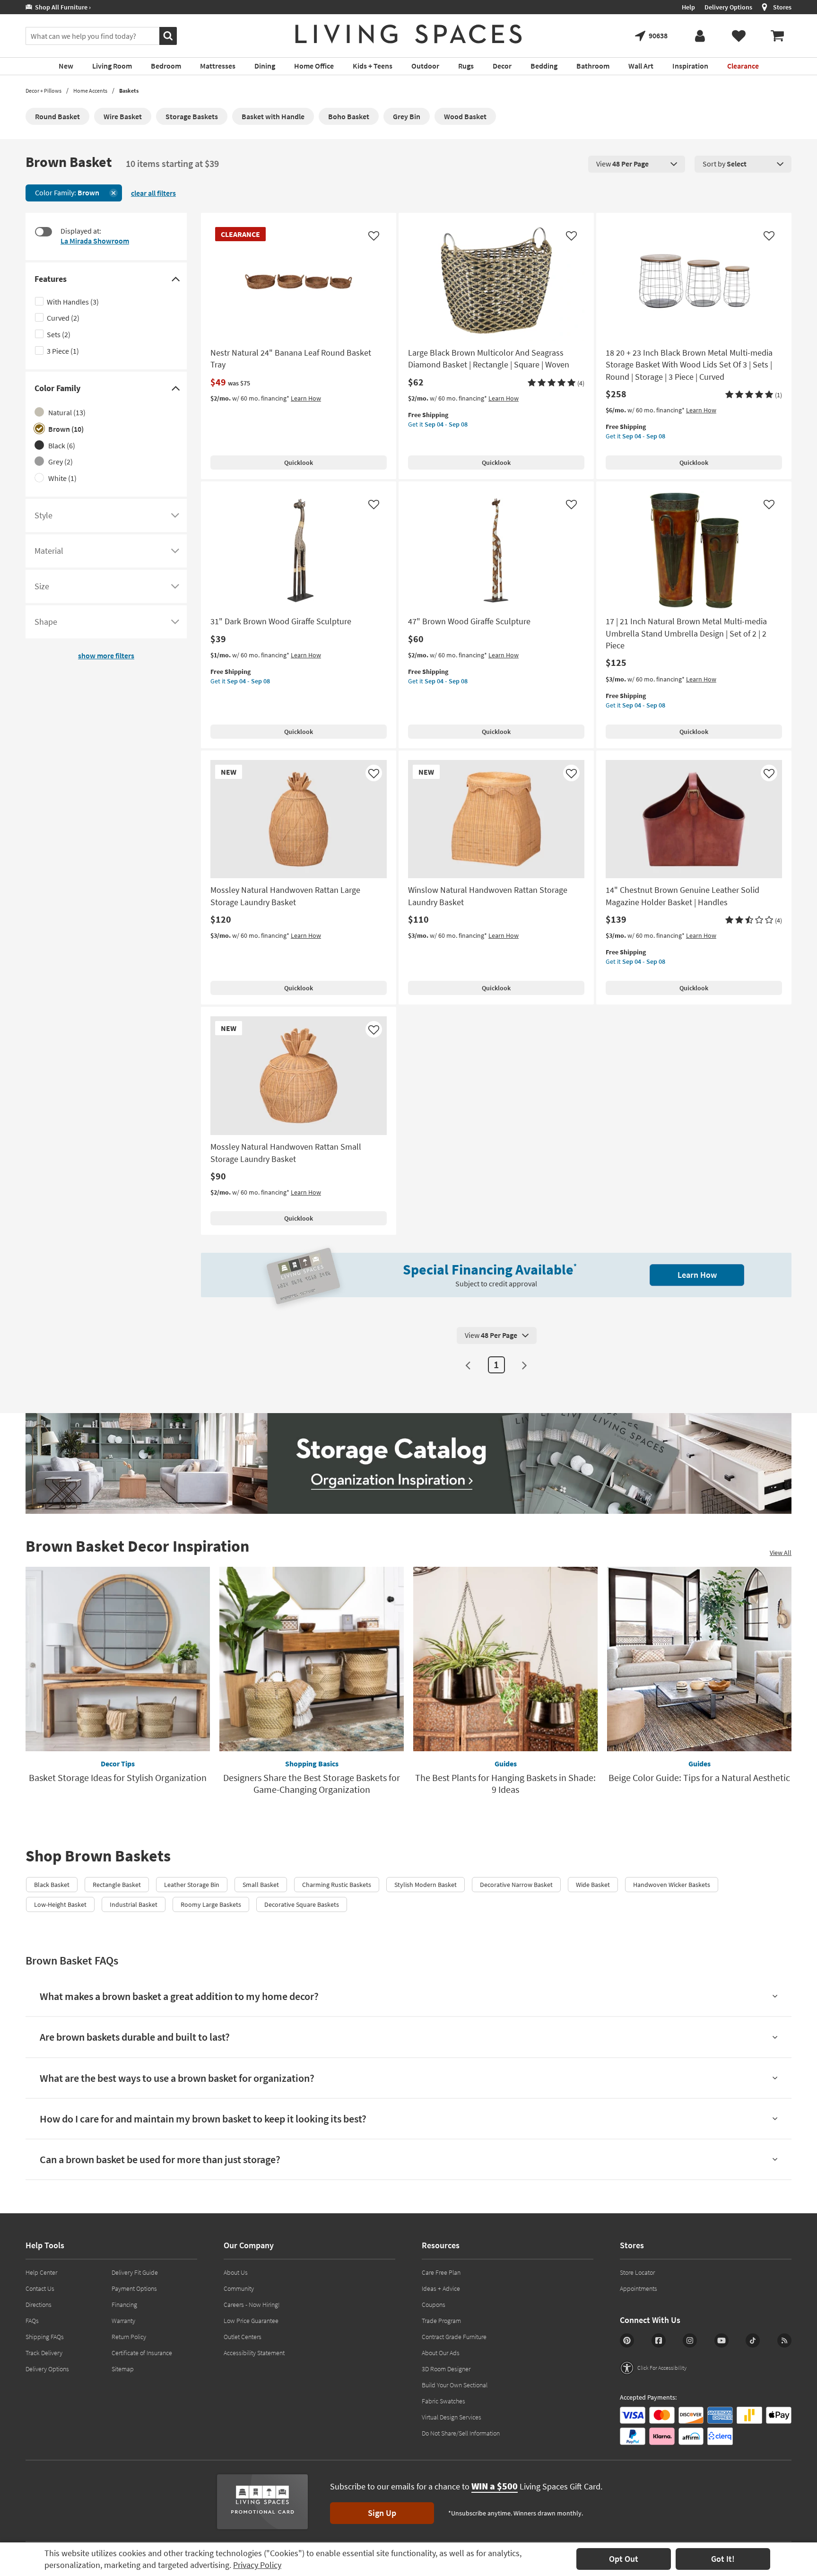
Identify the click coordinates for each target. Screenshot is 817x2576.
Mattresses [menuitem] (218, 66)
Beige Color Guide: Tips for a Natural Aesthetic (699, 1777)
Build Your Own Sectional (455, 2385)
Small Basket (261, 1885)
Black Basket (52, 1885)
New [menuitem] (66, 66)
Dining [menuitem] (265, 66)
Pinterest (627, 2340)
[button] (556, 383)
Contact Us (40, 2288)
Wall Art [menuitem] (641, 66)
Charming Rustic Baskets (337, 1885)
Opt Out (624, 2559)
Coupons (434, 2305)
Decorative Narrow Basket (516, 1885)
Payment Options (134, 2288)
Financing (124, 2305)
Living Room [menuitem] (112, 66)
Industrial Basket (134, 1904)
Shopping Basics (312, 1764)
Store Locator (637, 2272)
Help (688, 7)
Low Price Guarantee (251, 2321)
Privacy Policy (257, 2565)
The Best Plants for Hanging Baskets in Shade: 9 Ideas (505, 1783)
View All (781, 1553)
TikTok (753, 2340)
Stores (782, 7)
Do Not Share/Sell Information (461, 2433)
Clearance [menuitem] (743, 66)
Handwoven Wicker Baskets (672, 1885)
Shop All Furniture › (61, 7)
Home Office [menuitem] (314, 66)
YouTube (721, 2340)
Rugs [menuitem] (466, 66)
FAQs (32, 2321)
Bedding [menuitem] (544, 66)
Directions (39, 2305)
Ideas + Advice (441, 2288)
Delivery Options (728, 7)
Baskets (129, 91)
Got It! (723, 2559)
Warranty (123, 2321)
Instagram (690, 2340)
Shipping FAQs (45, 2337)
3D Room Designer (446, 2369)
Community (239, 2288)
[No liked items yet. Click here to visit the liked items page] (739, 36)
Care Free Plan (441, 2272)
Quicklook (299, 463)
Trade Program (441, 2321)
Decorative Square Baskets (302, 1904)
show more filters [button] (106, 655)
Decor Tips (118, 1764)
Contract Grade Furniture (454, 2337)
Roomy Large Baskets (211, 1904)
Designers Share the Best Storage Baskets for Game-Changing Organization (312, 1783)
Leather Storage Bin (192, 1885)
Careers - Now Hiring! (252, 2305)
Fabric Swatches (443, 2401)
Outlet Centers (243, 2337)
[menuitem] (777, 36)
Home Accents (90, 91)
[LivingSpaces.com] (408, 34)
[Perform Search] (168, 36)
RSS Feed (784, 2340)
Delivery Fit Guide (135, 2272)
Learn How (306, 398)
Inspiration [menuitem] (690, 66)
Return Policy (129, 2337)
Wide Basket (593, 1885)
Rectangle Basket (117, 1885)
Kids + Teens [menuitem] (373, 66)
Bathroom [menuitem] (593, 66)
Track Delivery (44, 2353)
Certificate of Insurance (142, 2353)
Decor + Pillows (43, 91)
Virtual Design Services (452, 2417)
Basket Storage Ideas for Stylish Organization (118, 1777)
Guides (506, 1764)
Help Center (41, 2272)
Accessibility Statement (254, 2353)
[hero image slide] (408, 1463)
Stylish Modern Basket (426, 1885)
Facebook (659, 2340)
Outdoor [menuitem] (425, 66)
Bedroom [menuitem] (166, 66)
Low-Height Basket (60, 1904)
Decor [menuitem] (502, 66)
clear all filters (153, 193)
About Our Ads (441, 2353)
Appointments (639, 2288)
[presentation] (637, 164)
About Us (236, 2272)
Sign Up (382, 2513)
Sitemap (123, 2369)
